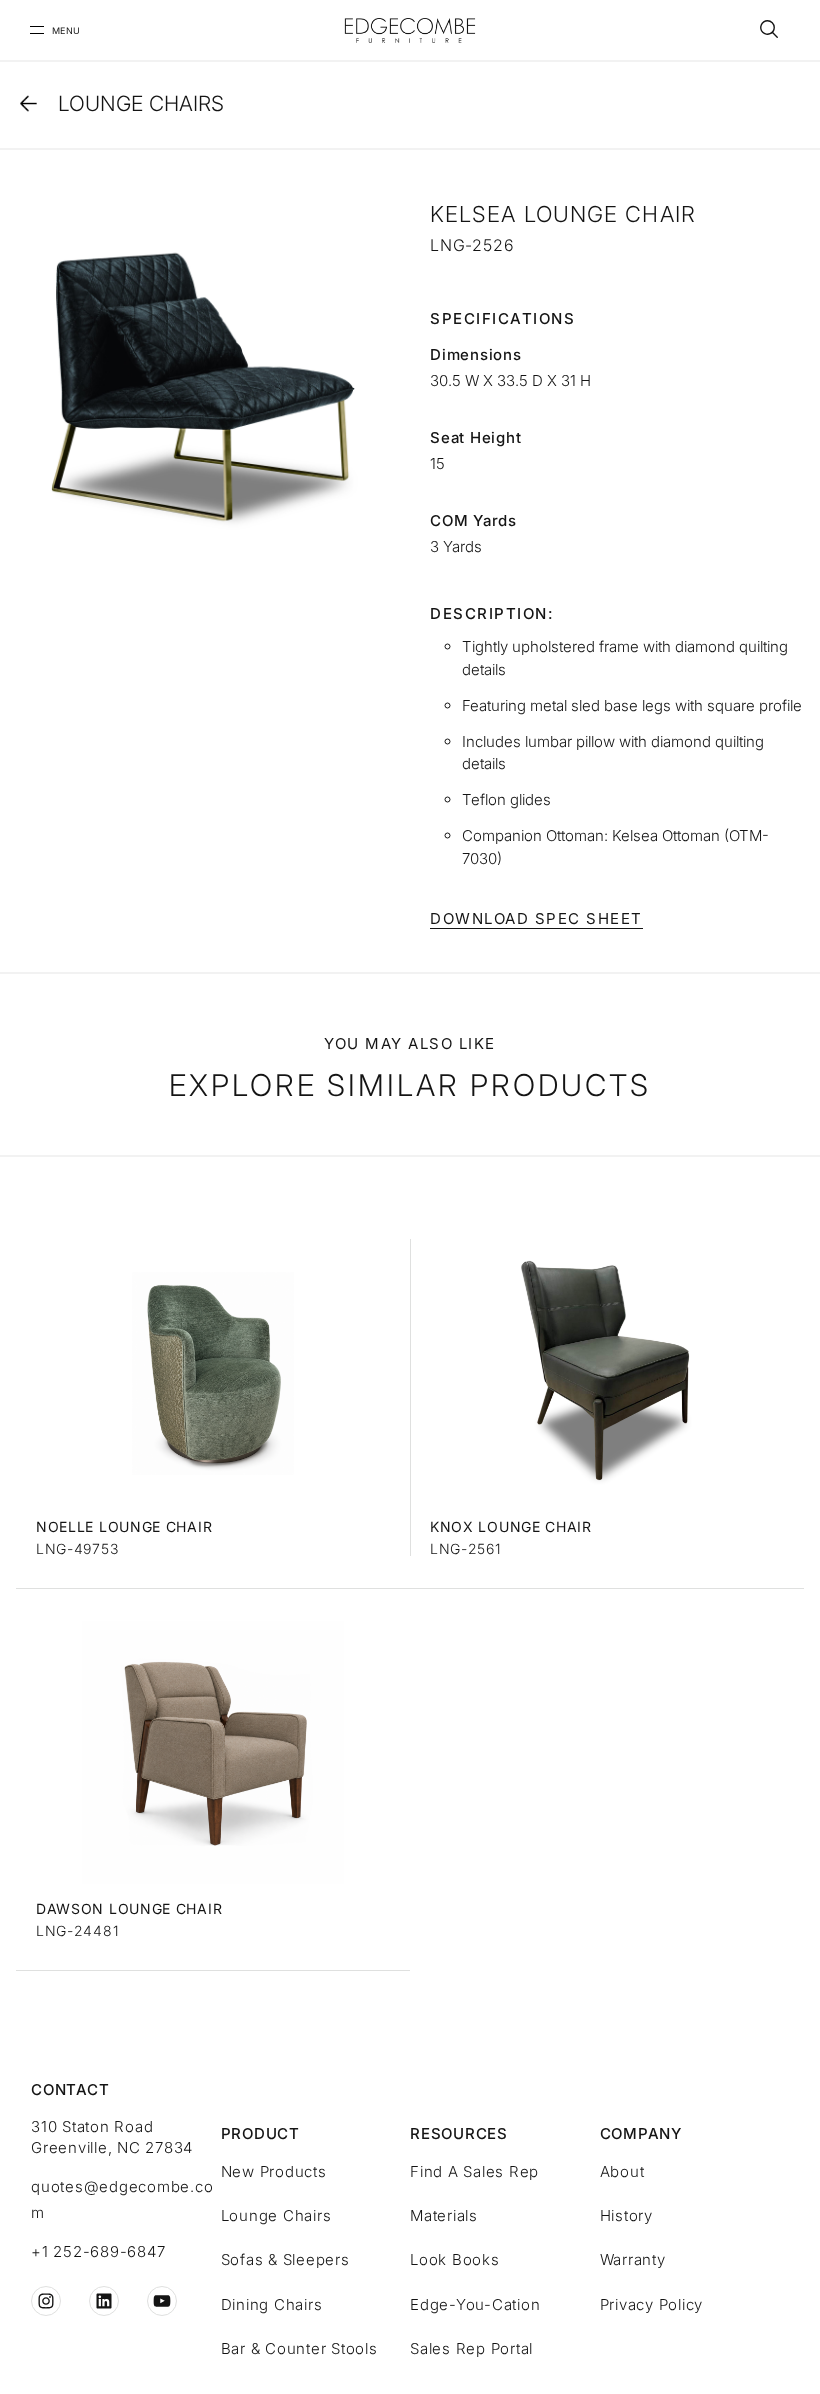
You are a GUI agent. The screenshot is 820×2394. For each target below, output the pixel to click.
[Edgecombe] (409, 30)
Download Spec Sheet (536, 918)
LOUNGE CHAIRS (141, 103)
